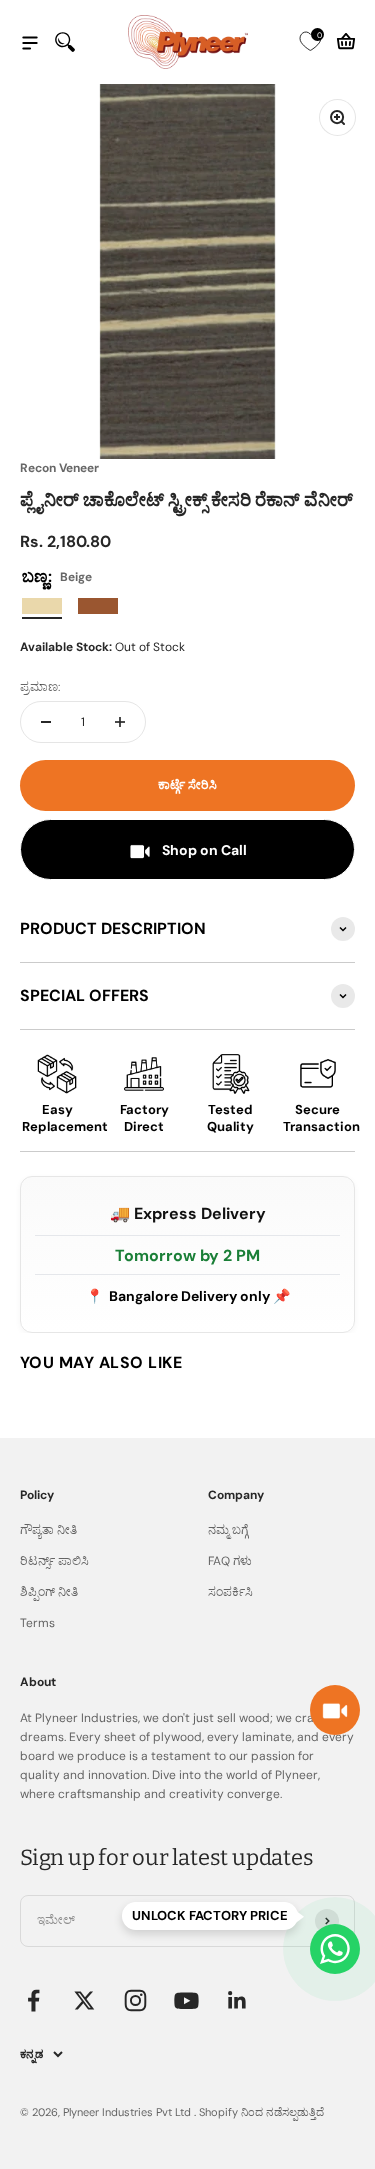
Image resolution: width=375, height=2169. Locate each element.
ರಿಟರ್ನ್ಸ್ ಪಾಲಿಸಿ (54, 1561)
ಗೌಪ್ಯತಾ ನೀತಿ (48, 1530)
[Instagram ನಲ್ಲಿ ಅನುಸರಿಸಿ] (135, 2000)
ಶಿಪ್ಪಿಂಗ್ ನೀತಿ (49, 1592)
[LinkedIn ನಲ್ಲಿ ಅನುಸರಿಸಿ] (237, 2000)
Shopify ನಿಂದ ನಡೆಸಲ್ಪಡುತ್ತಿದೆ (261, 2112)
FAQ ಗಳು (230, 1561)
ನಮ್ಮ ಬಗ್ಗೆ (228, 1530)
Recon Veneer (59, 468)
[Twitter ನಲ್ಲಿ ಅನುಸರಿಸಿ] (84, 2000)
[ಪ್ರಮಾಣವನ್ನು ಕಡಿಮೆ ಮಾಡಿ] (46, 722)
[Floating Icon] (335, 1949)
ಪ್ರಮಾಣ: (40, 687)
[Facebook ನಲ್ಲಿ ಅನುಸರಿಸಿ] (33, 2000)
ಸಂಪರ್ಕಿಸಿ (230, 1592)
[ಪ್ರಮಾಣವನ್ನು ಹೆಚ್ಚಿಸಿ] (120, 722)
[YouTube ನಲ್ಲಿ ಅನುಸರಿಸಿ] (186, 2000)
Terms (37, 1623)
